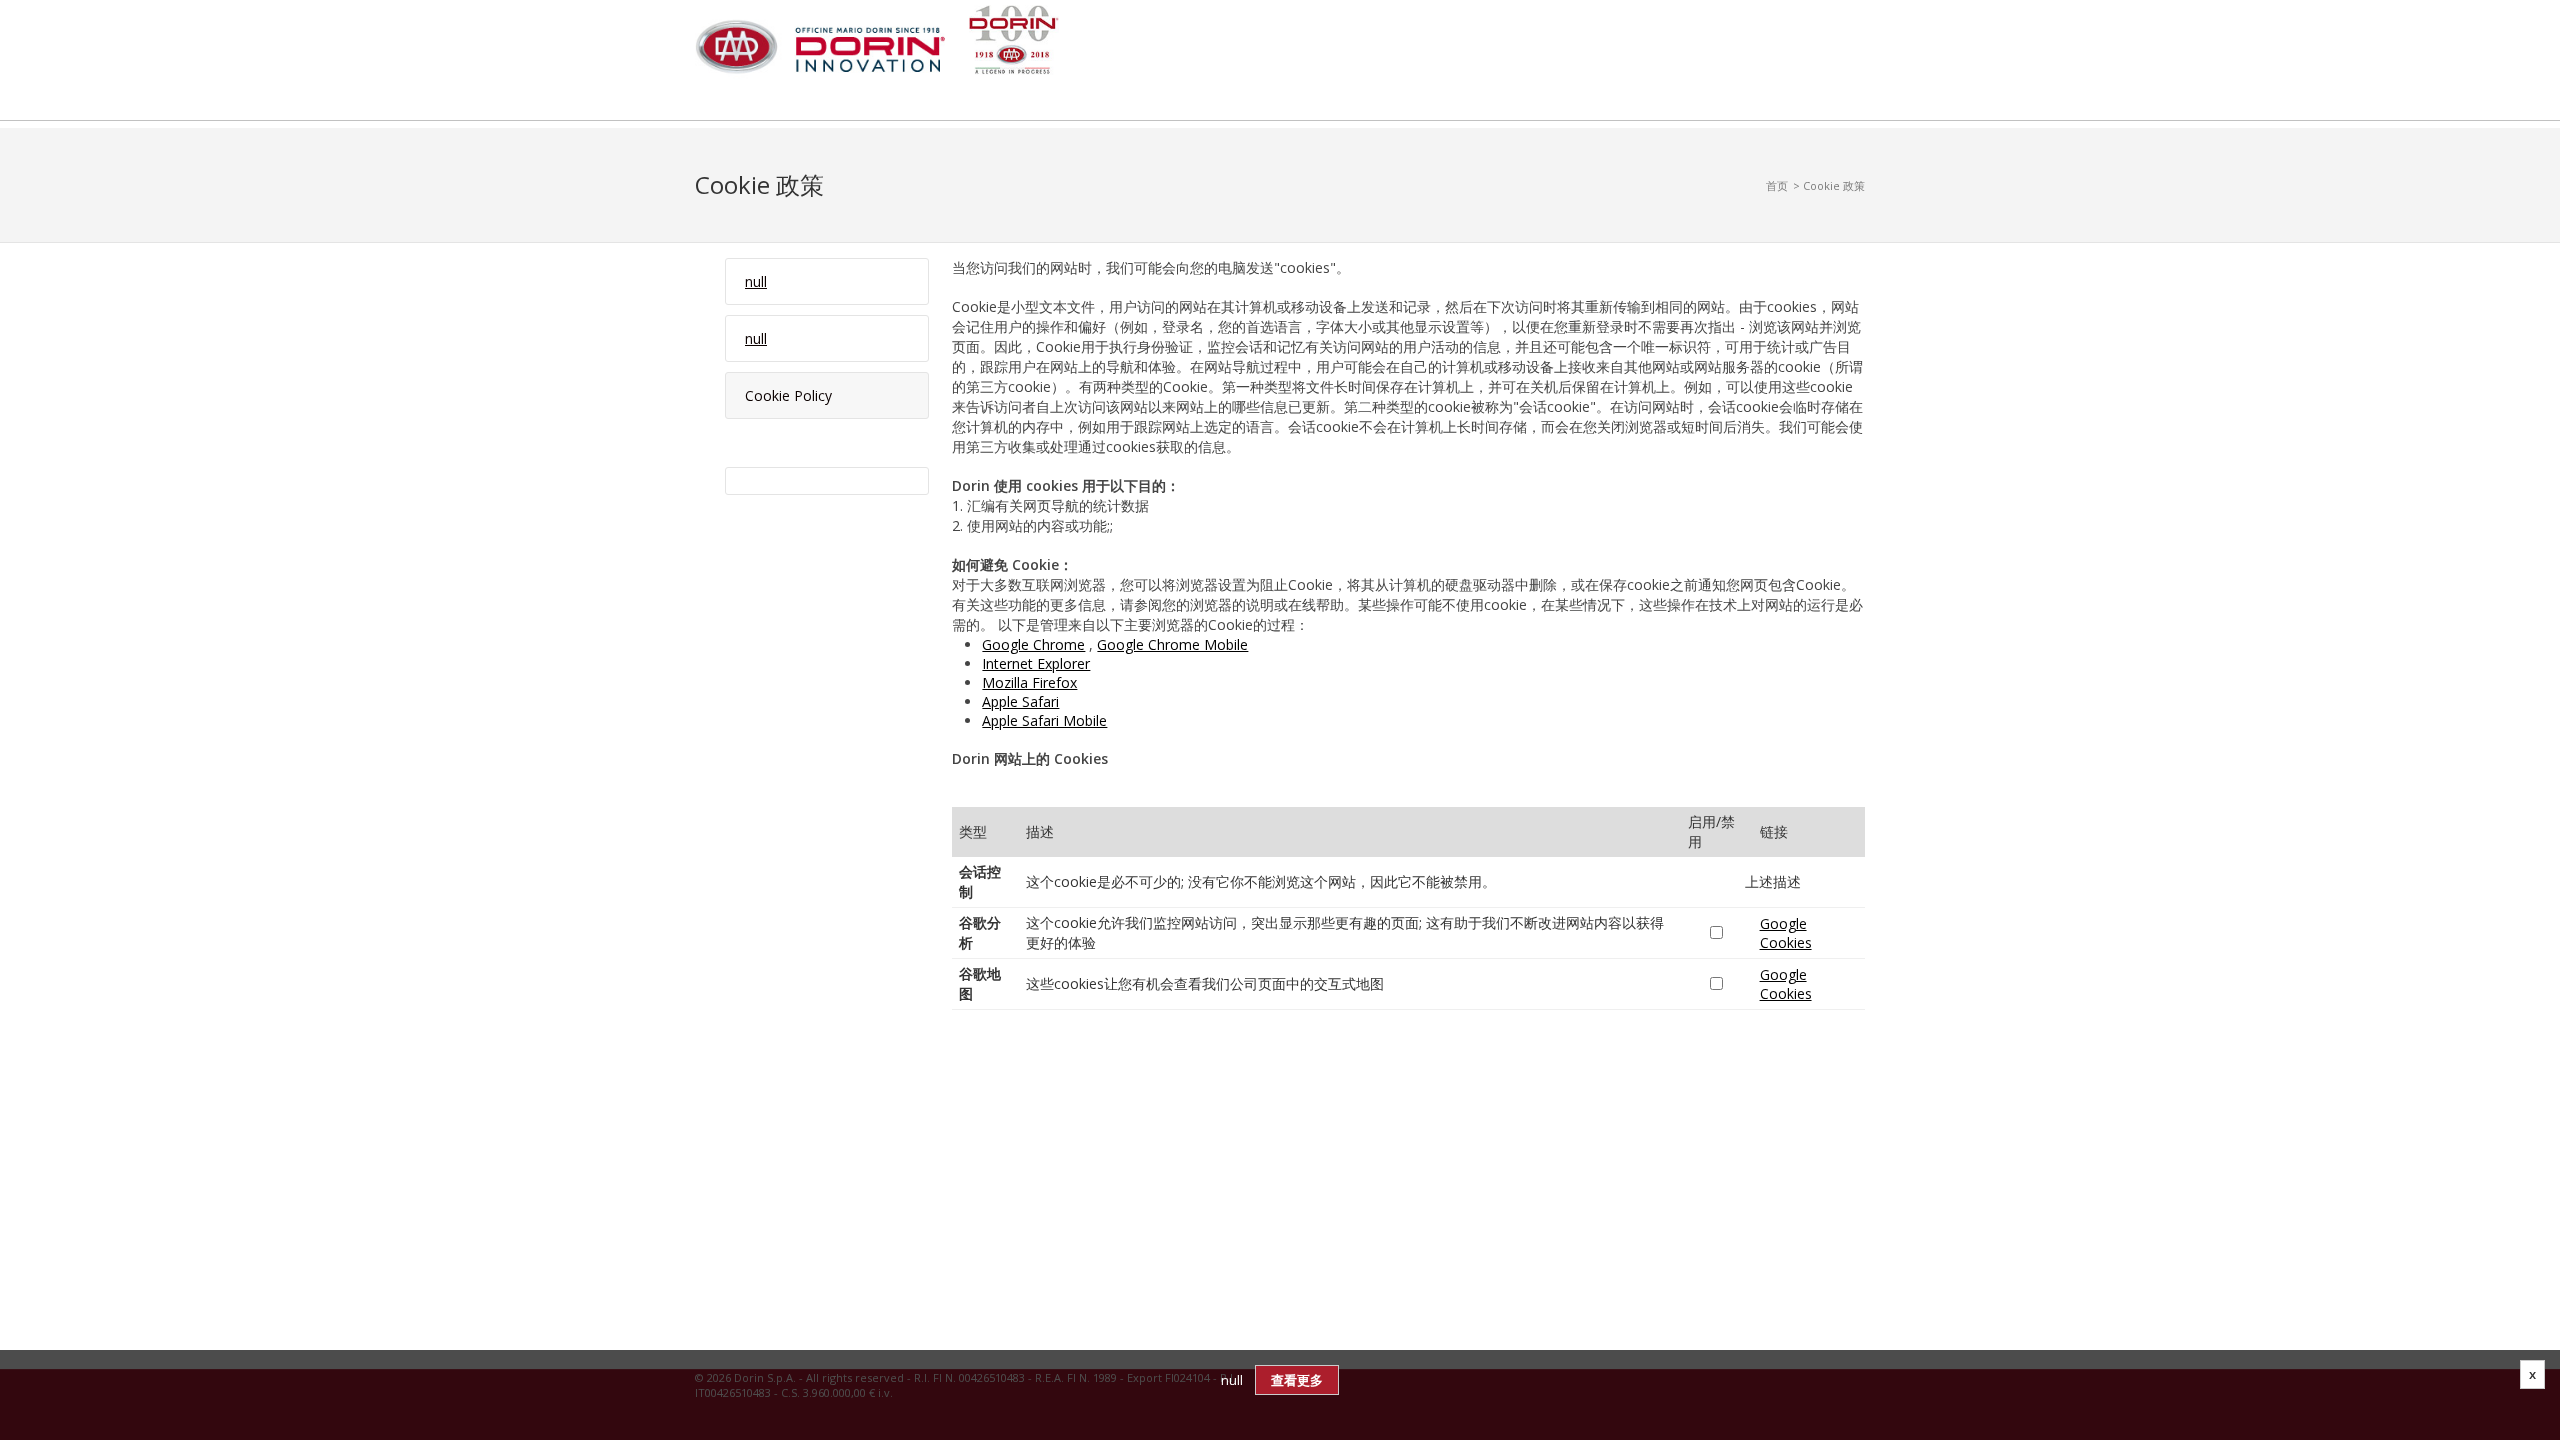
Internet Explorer (1036, 663)
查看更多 (1297, 1380)
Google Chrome (1033, 644)
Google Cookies (1786, 933)
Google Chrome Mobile (1172, 644)
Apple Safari (1020, 701)
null (756, 281)
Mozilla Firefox (1029, 682)
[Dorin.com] (877, 45)
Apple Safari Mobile (1044, 720)
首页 (1777, 185)
